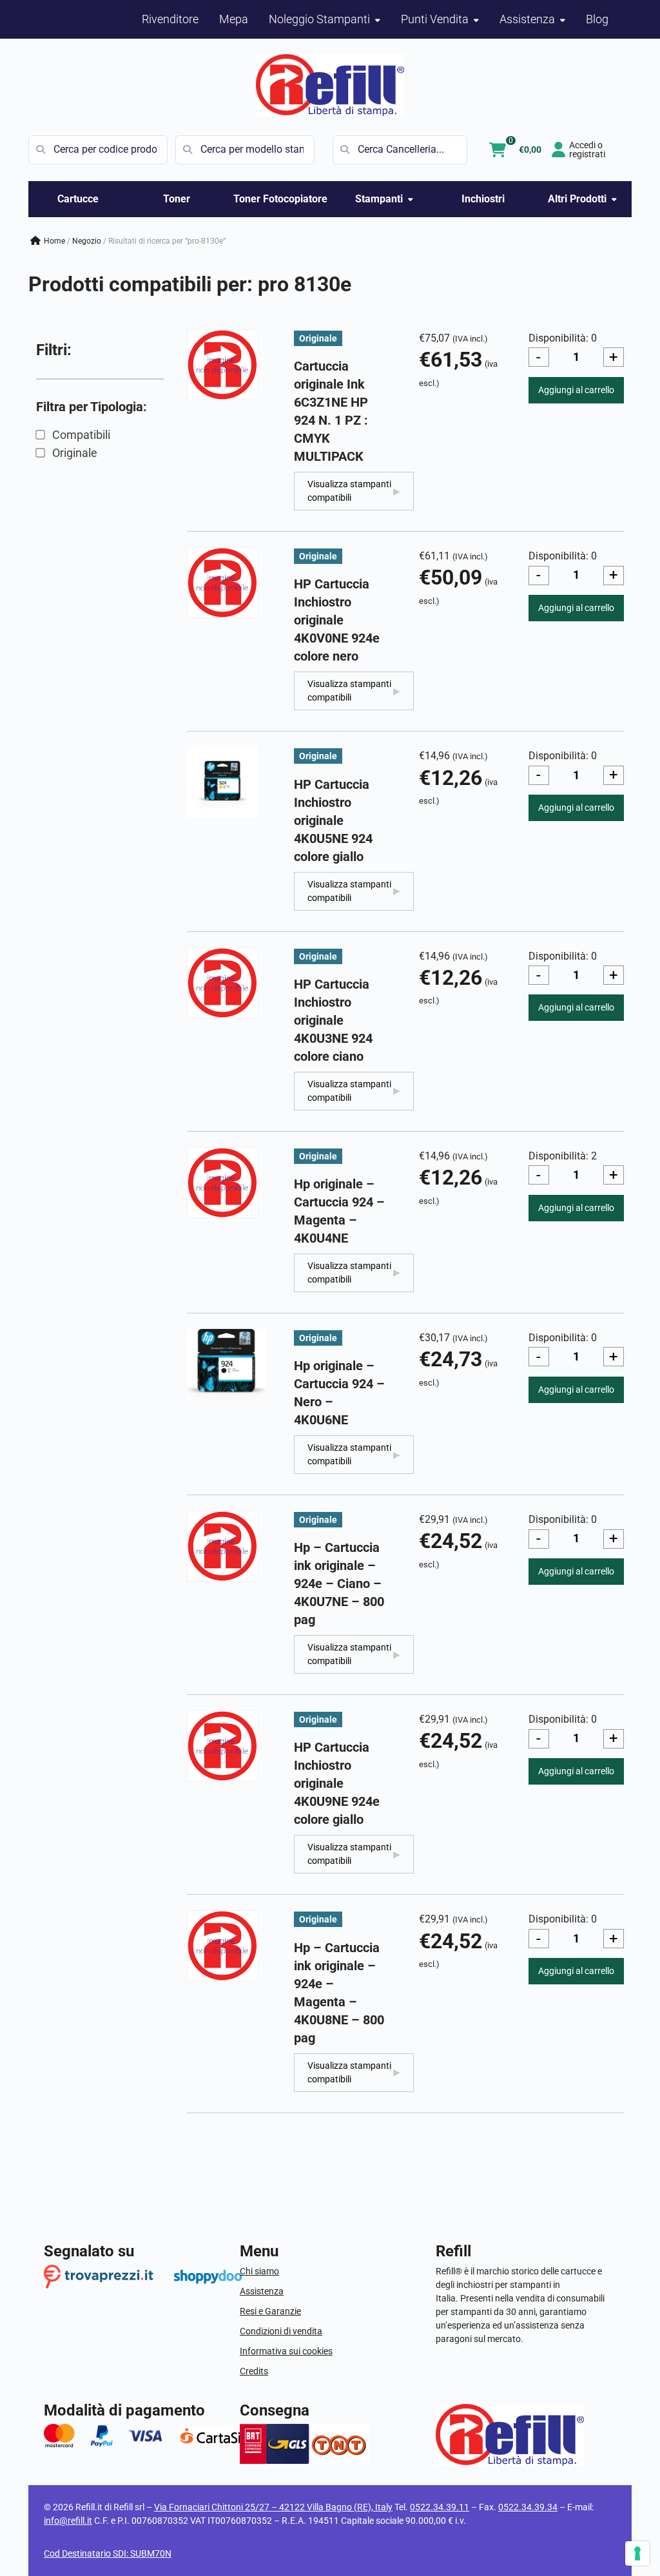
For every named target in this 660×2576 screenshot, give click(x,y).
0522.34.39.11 (440, 2507)
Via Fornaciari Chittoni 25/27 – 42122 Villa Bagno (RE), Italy (273, 2507)
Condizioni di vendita (281, 2331)
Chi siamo (259, 2271)
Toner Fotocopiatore (280, 199)
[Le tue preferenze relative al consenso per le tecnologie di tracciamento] (637, 2553)
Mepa (234, 19)
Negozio (87, 241)
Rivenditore (170, 19)
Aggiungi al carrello (576, 390)
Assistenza (262, 2291)
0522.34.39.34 (528, 2507)
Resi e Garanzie (270, 2311)
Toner (177, 199)
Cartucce (78, 199)
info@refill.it (68, 2521)
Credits (254, 2371)
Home (54, 241)
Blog (597, 19)
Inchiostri (483, 199)
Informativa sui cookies (286, 2351)
